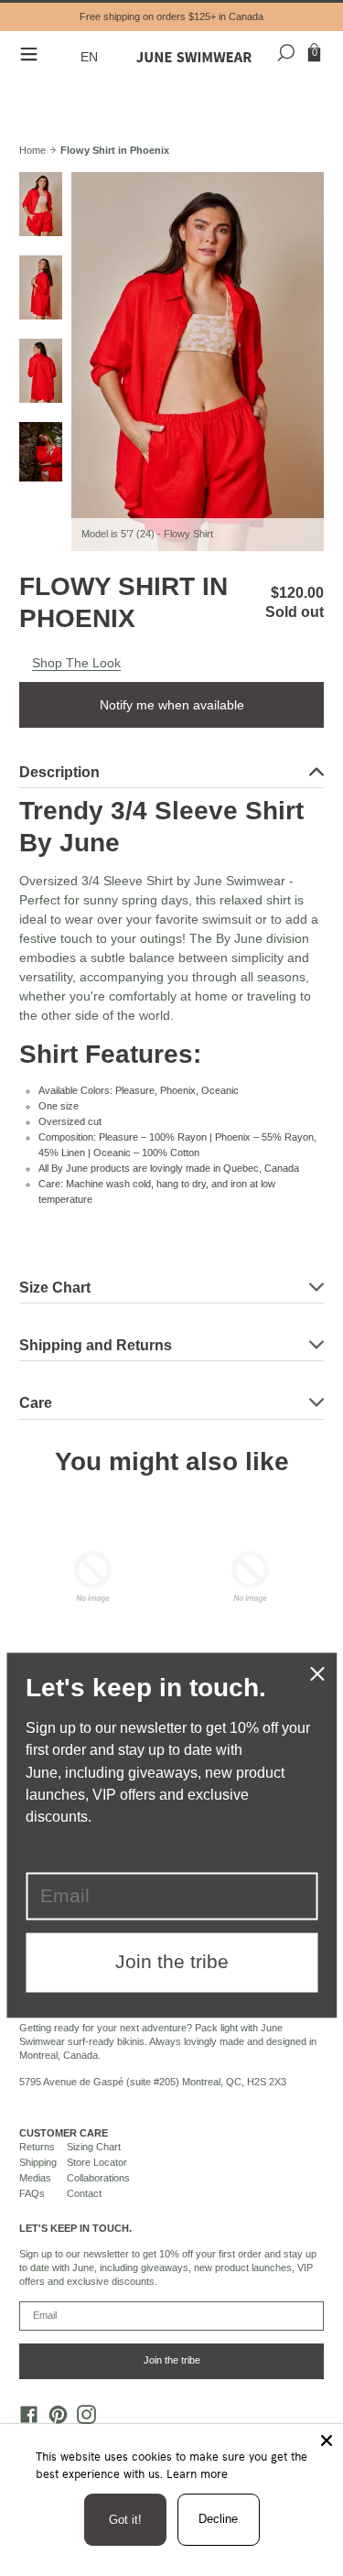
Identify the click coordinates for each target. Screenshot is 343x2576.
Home (32, 150)
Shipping (38, 2162)
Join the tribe (172, 2360)
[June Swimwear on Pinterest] (53, 2419)
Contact (84, 2193)
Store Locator (97, 2162)
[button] (92, 57)
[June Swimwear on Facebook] (25, 2419)
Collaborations (98, 2178)
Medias (35, 2178)
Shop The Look (76, 663)
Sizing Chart (94, 2147)
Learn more (197, 2473)
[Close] (327, 2441)
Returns (37, 2147)
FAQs (32, 2193)
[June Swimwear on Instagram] (82, 2419)
